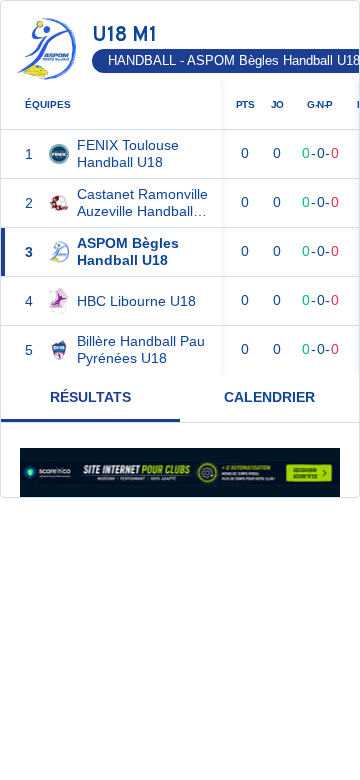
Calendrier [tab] (269, 397)
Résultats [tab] (90, 397)
